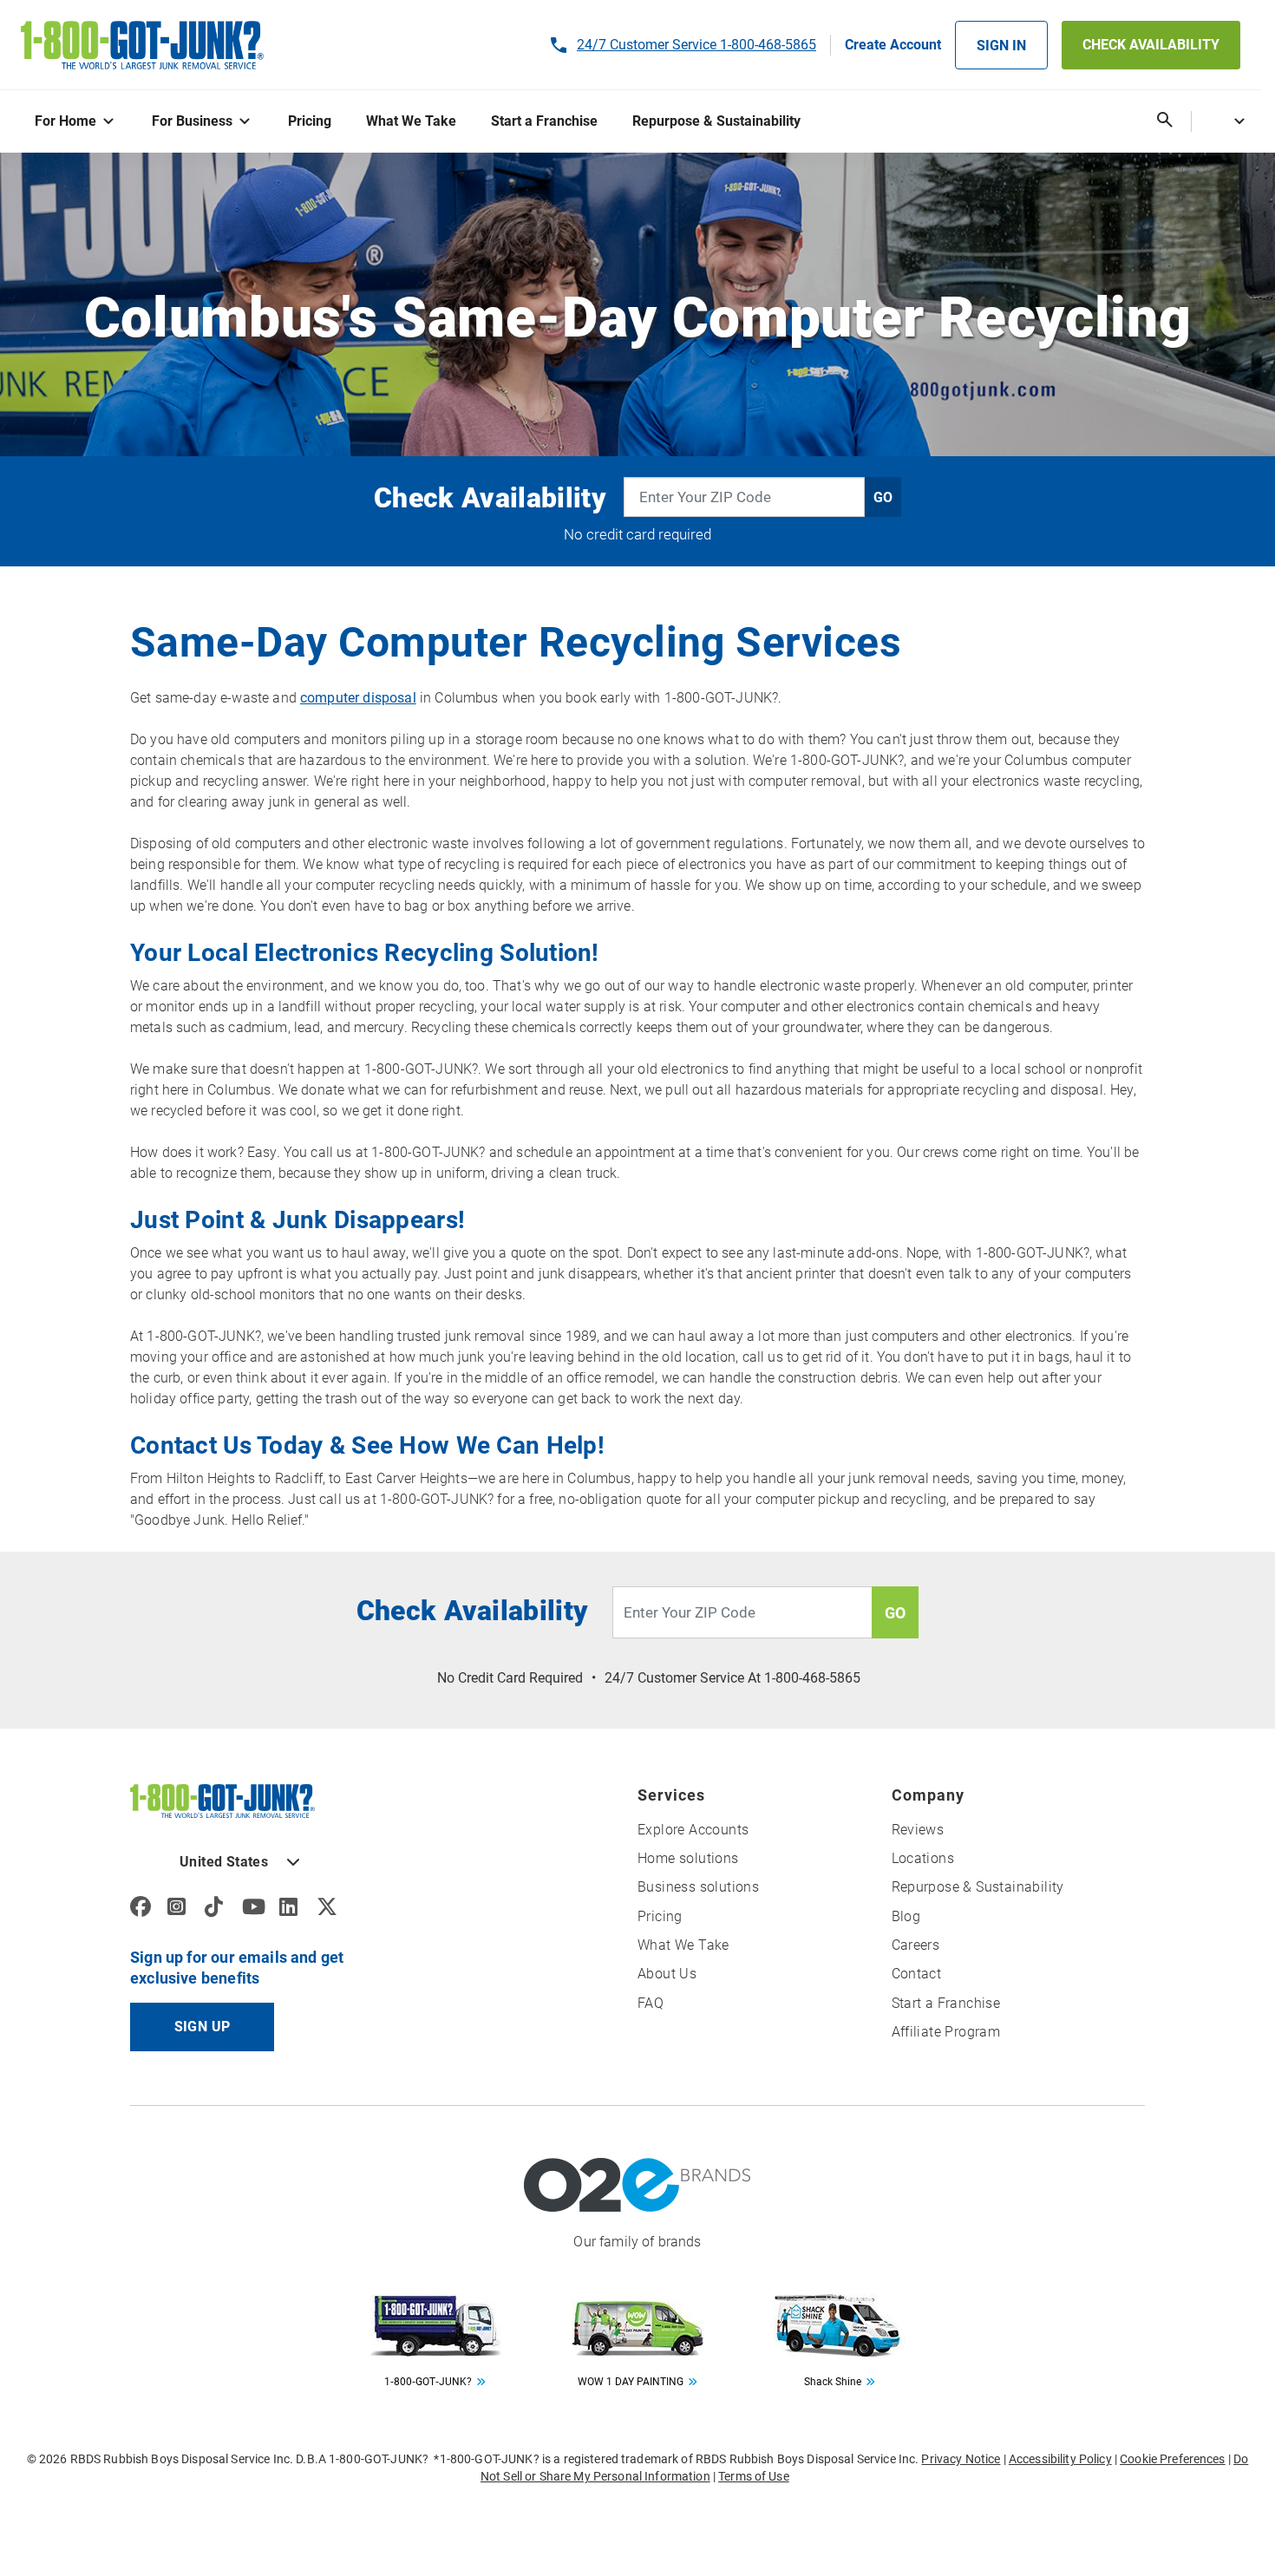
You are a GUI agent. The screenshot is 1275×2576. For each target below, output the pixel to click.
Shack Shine (833, 2382)
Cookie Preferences (1173, 2459)
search (1165, 120)
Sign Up (203, 2027)
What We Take (411, 121)
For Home (65, 121)
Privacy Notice (961, 2459)
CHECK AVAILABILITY (1151, 45)
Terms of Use (754, 2476)
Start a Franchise (544, 121)
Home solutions (688, 1858)
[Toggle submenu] (112, 122)
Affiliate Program (946, 2032)
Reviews (918, 1830)
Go (883, 497)
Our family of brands (637, 2242)
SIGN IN (1001, 46)
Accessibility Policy (1060, 2459)
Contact (917, 1974)
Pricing (310, 121)
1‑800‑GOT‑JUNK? (428, 2382)
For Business (192, 121)
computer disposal (358, 698)
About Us (667, 1974)
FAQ (651, 2003)
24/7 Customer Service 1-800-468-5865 (696, 45)
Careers (916, 1945)
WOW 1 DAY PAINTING (631, 2382)
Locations (923, 1858)
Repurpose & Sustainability (716, 121)
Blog (906, 1916)
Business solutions (698, 1887)
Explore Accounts (693, 1830)
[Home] (222, 1800)
